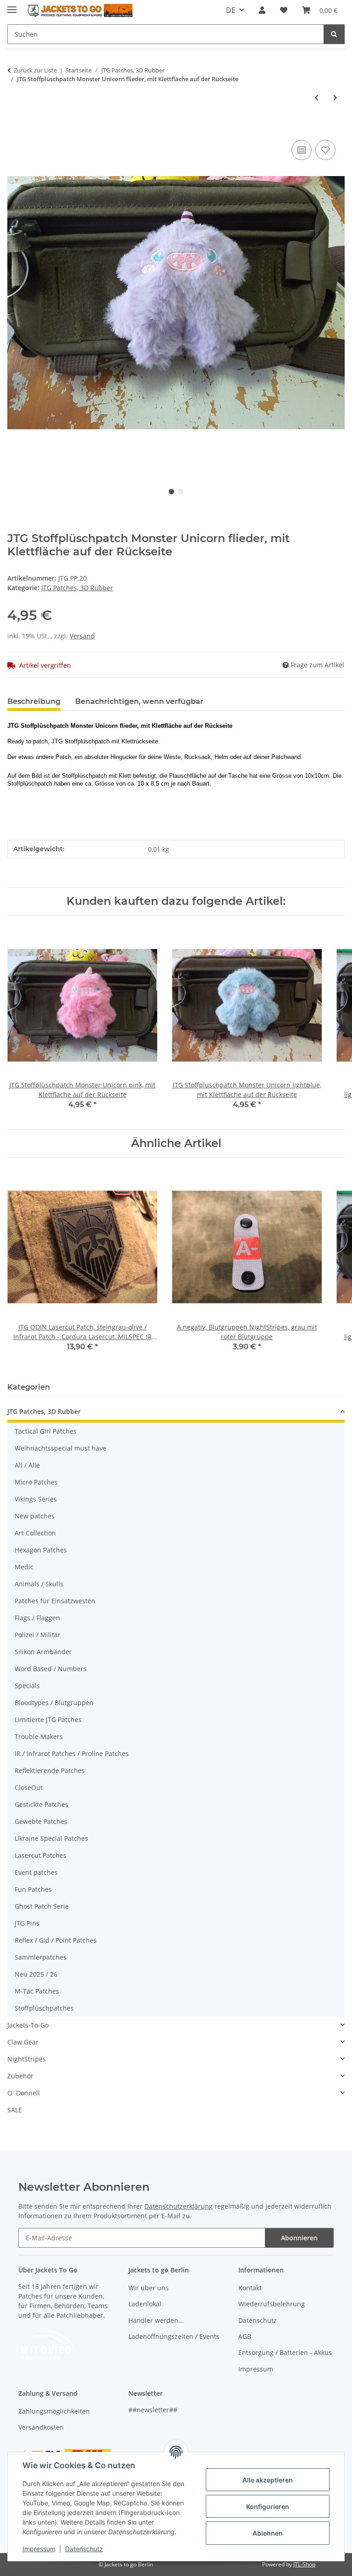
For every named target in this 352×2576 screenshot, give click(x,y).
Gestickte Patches (41, 1804)
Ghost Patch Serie (42, 1906)
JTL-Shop (304, 2564)
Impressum (39, 2549)
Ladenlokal (145, 2304)
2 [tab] (181, 492)
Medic (24, 1567)
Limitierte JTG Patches (48, 1720)
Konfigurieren (268, 2507)
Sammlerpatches (41, 1957)
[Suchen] (334, 34)
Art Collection (35, 1533)
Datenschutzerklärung (179, 2206)
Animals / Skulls (39, 1584)
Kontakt (250, 2288)
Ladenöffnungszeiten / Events (174, 2336)
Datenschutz (84, 2549)
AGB (245, 2336)
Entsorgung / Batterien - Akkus (285, 2352)
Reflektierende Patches (50, 1770)
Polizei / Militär (38, 1635)
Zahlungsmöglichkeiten (54, 2411)
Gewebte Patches (41, 1821)
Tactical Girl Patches (46, 1431)
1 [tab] (171, 492)
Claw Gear (23, 2042)
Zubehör (20, 2076)
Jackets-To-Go (28, 2025)
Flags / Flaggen (37, 1618)
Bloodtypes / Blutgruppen (54, 1703)
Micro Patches (36, 1482)
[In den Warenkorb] (15, 127)
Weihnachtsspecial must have (60, 1448)
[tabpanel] (176, 302)
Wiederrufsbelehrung (272, 2304)
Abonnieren (299, 2238)
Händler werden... (156, 2320)
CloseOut (29, 1787)
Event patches (36, 1872)
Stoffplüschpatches (44, 2008)
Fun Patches (33, 1889)
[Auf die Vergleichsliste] (302, 150)
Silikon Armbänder (43, 1652)
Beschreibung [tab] (34, 701)
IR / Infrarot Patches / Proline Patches (72, 1753)
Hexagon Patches (41, 1550)
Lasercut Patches (41, 1855)
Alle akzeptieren (268, 2480)
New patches (35, 1516)
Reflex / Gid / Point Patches (56, 1940)
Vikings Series (36, 1499)
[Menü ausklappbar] (12, 6)
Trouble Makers (39, 1737)
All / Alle (27, 1465)
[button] (262, 10)
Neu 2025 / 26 (36, 1974)
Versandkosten (41, 2427)
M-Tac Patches (37, 1991)
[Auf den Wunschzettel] (325, 150)
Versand (82, 636)
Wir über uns (148, 2288)
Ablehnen (268, 2533)
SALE (15, 2110)
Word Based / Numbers (51, 1669)
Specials (27, 1686)
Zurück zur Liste (35, 70)
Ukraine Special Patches (51, 1838)
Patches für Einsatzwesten (55, 1601)
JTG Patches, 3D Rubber (77, 588)
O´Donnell (24, 2093)
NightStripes (27, 2059)
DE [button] (231, 10)
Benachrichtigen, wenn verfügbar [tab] (139, 701)
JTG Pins (27, 1923)
